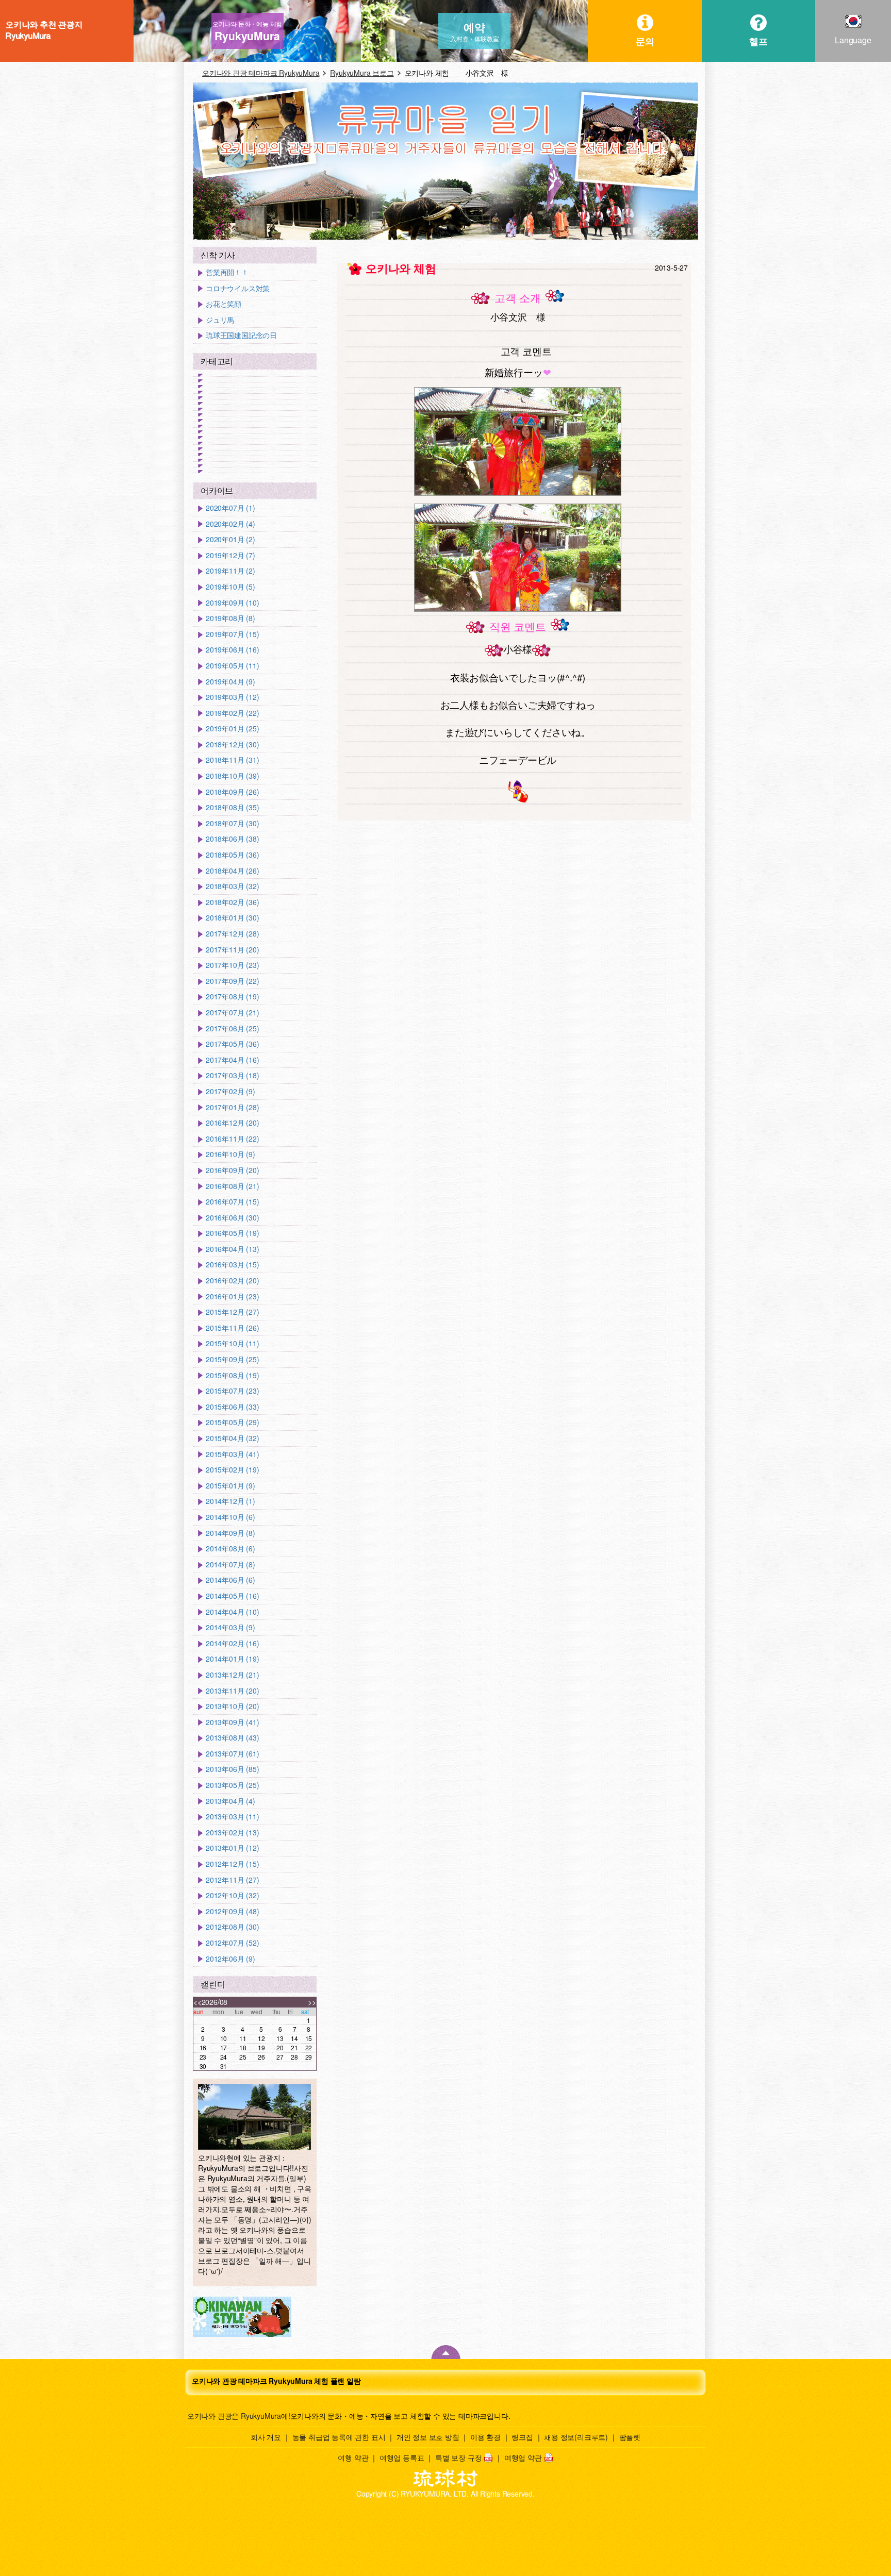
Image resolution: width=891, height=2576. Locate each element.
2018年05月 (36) (232, 855)
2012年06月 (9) (230, 1959)
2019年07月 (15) (232, 634)
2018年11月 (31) (232, 760)
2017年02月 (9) (230, 1091)
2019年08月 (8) (230, 618)
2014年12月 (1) (230, 1501)
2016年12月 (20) (232, 1123)
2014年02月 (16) (232, 1643)
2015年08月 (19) (232, 1375)
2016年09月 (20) (232, 1170)
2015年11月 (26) (232, 1328)
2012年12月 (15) (232, 1864)
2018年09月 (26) (232, 792)
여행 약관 (353, 2457)
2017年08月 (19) (232, 997)
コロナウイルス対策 (238, 288)
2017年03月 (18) (232, 1075)
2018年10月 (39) (232, 776)
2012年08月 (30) (232, 1927)
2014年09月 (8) (230, 1533)
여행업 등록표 (402, 2457)
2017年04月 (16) (232, 1060)
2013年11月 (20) (232, 1691)
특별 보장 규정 (458, 2457)
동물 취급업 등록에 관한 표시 (339, 2437)
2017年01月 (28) (232, 1107)
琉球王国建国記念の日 (241, 335)
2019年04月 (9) (230, 682)
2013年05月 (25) (232, 1785)
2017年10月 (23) (232, 965)
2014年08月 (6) (230, 1549)
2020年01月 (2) (230, 539)
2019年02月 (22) (232, 713)
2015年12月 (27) (232, 1312)
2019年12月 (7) (230, 555)
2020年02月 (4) (230, 524)
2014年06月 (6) (230, 1580)
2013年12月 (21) (232, 1675)
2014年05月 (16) (232, 1596)
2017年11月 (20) (232, 950)
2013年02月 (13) (232, 1833)
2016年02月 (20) (232, 1281)
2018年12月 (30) (232, 745)
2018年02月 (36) (232, 902)
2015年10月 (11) (232, 1343)
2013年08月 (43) (232, 1738)
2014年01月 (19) (232, 1659)
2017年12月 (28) (232, 934)
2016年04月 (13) (232, 1249)
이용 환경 (485, 2437)
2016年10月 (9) (230, 1154)
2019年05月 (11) (232, 666)
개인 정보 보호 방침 (428, 2437)
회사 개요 (266, 2437)
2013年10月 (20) (232, 1706)
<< (197, 2002)
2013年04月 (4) (230, 1801)
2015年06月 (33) (232, 1407)
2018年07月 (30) (232, 823)
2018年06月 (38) (232, 839)
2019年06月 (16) (232, 650)
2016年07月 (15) (232, 1202)
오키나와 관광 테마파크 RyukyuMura (261, 73)
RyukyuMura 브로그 (362, 73)
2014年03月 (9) (230, 1627)
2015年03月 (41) (232, 1454)
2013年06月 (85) (232, 1769)
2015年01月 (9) (230, 1486)
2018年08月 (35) (232, 807)
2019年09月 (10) (232, 603)
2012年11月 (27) (232, 1880)
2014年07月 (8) (230, 1565)
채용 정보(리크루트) (576, 2437)
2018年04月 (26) (232, 871)
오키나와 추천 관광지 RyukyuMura (44, 30)
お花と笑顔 (224, 304)
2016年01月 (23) (232, 1297)
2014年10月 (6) (230, 1517)
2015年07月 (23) (232, 1391)
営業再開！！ (227, 272)
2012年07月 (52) (232, 1943)
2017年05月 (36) (232, 1044)
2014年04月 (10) (232, 1612)
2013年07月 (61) (232, 1754)
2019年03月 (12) (232, 697)
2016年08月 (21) (232, 1186)
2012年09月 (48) (232, 1911)
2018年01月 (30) (232, 918)
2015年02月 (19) (232, 1470)
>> (312, 2002)
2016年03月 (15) (232, 1265)
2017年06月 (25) (232, 1028)
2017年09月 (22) (232, 981)
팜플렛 (630, 2437)
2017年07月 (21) (232, 1013)
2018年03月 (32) (232, 886)
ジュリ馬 (220, 320)
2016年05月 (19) (232, 1233)
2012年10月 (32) (232, 1895)
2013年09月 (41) (232, 1722)
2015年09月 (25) (232, 1359)
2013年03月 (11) (232, 1817)
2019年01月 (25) (232, 729)
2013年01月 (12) (232, 1848)
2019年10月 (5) (230, 587)
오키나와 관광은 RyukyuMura (234, 2416)
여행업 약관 (523, 2457)
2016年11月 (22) (232, 1139)
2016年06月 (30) (232, 1218)
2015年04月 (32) (232, 1438)
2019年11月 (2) (230, 571)
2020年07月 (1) (230, 508)
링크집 (522, 2437)
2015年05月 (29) (232, 1422)
